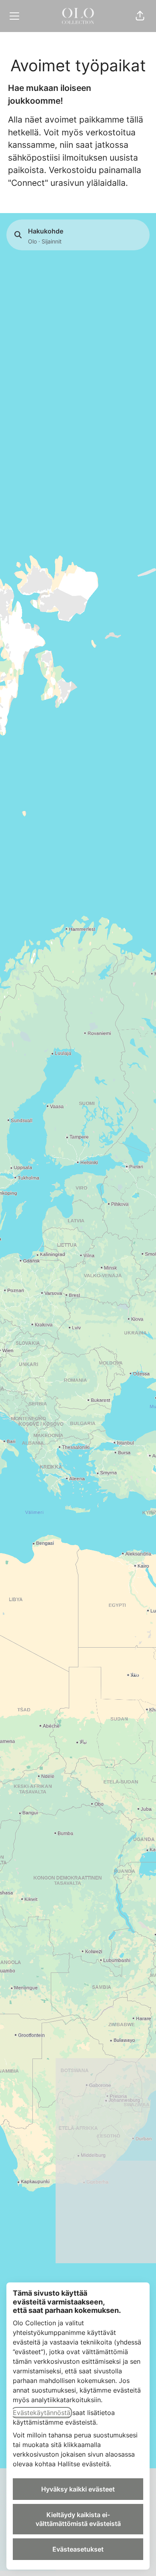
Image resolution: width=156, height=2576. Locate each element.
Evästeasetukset (78, 2549)
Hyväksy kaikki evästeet (78, 2489)
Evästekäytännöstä (42, 2413)
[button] (140, 16)
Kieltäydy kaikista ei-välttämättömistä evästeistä (78, 2519)
